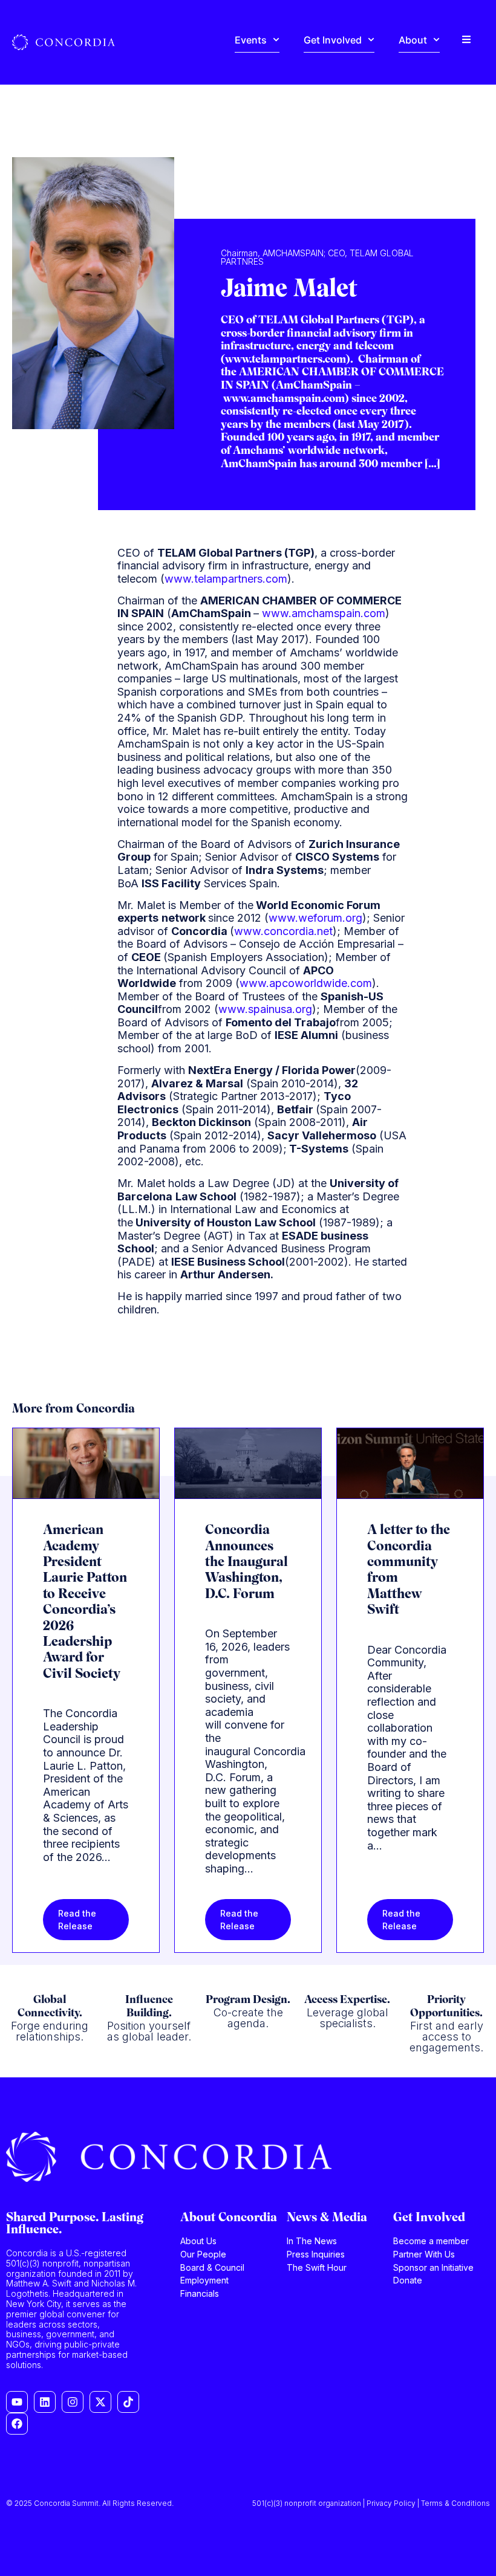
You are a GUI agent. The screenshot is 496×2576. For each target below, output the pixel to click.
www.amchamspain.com (324, 613)
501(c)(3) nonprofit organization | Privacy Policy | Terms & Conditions (371, 2503)
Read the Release (77, 1920)
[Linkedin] (45, 2402)
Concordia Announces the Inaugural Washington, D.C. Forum (246, 1563)
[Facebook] (17, 2424)
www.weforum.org (315, 918)
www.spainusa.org (265, 1009)
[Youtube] (17, 2402)
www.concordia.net (283, 931)
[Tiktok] (128, 2402)
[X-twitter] (100, 2402)
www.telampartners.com (226, 579)
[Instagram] (73, 2402)
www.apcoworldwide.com (306, 983)
